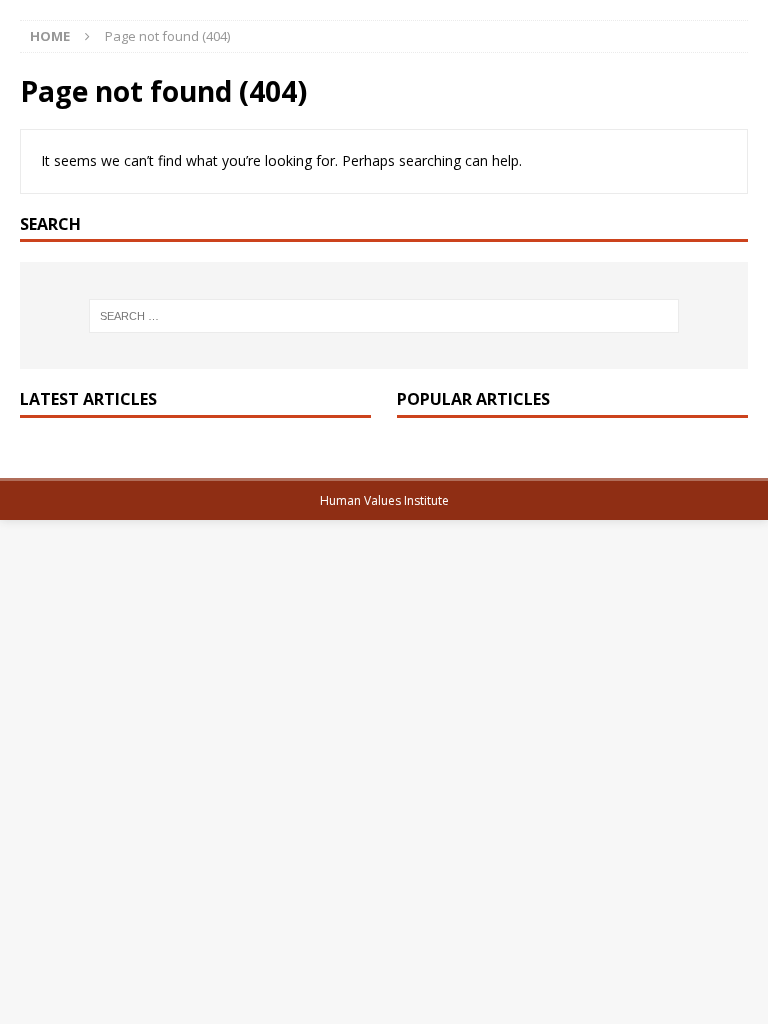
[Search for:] (383, 316)
